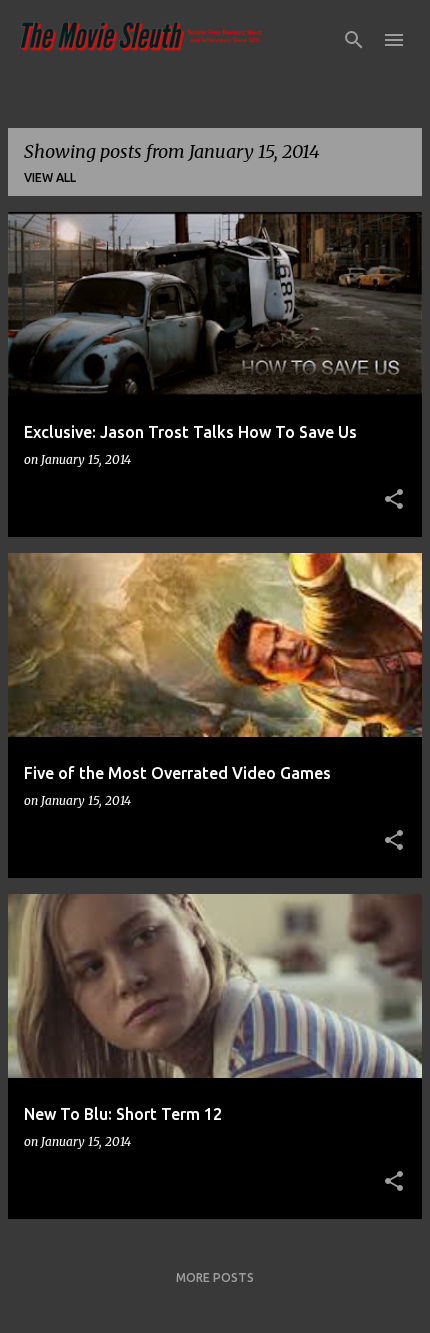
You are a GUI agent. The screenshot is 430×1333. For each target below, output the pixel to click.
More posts (215, 1277)
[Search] (354, 40)
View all (50, 177)
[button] (394, 500)
